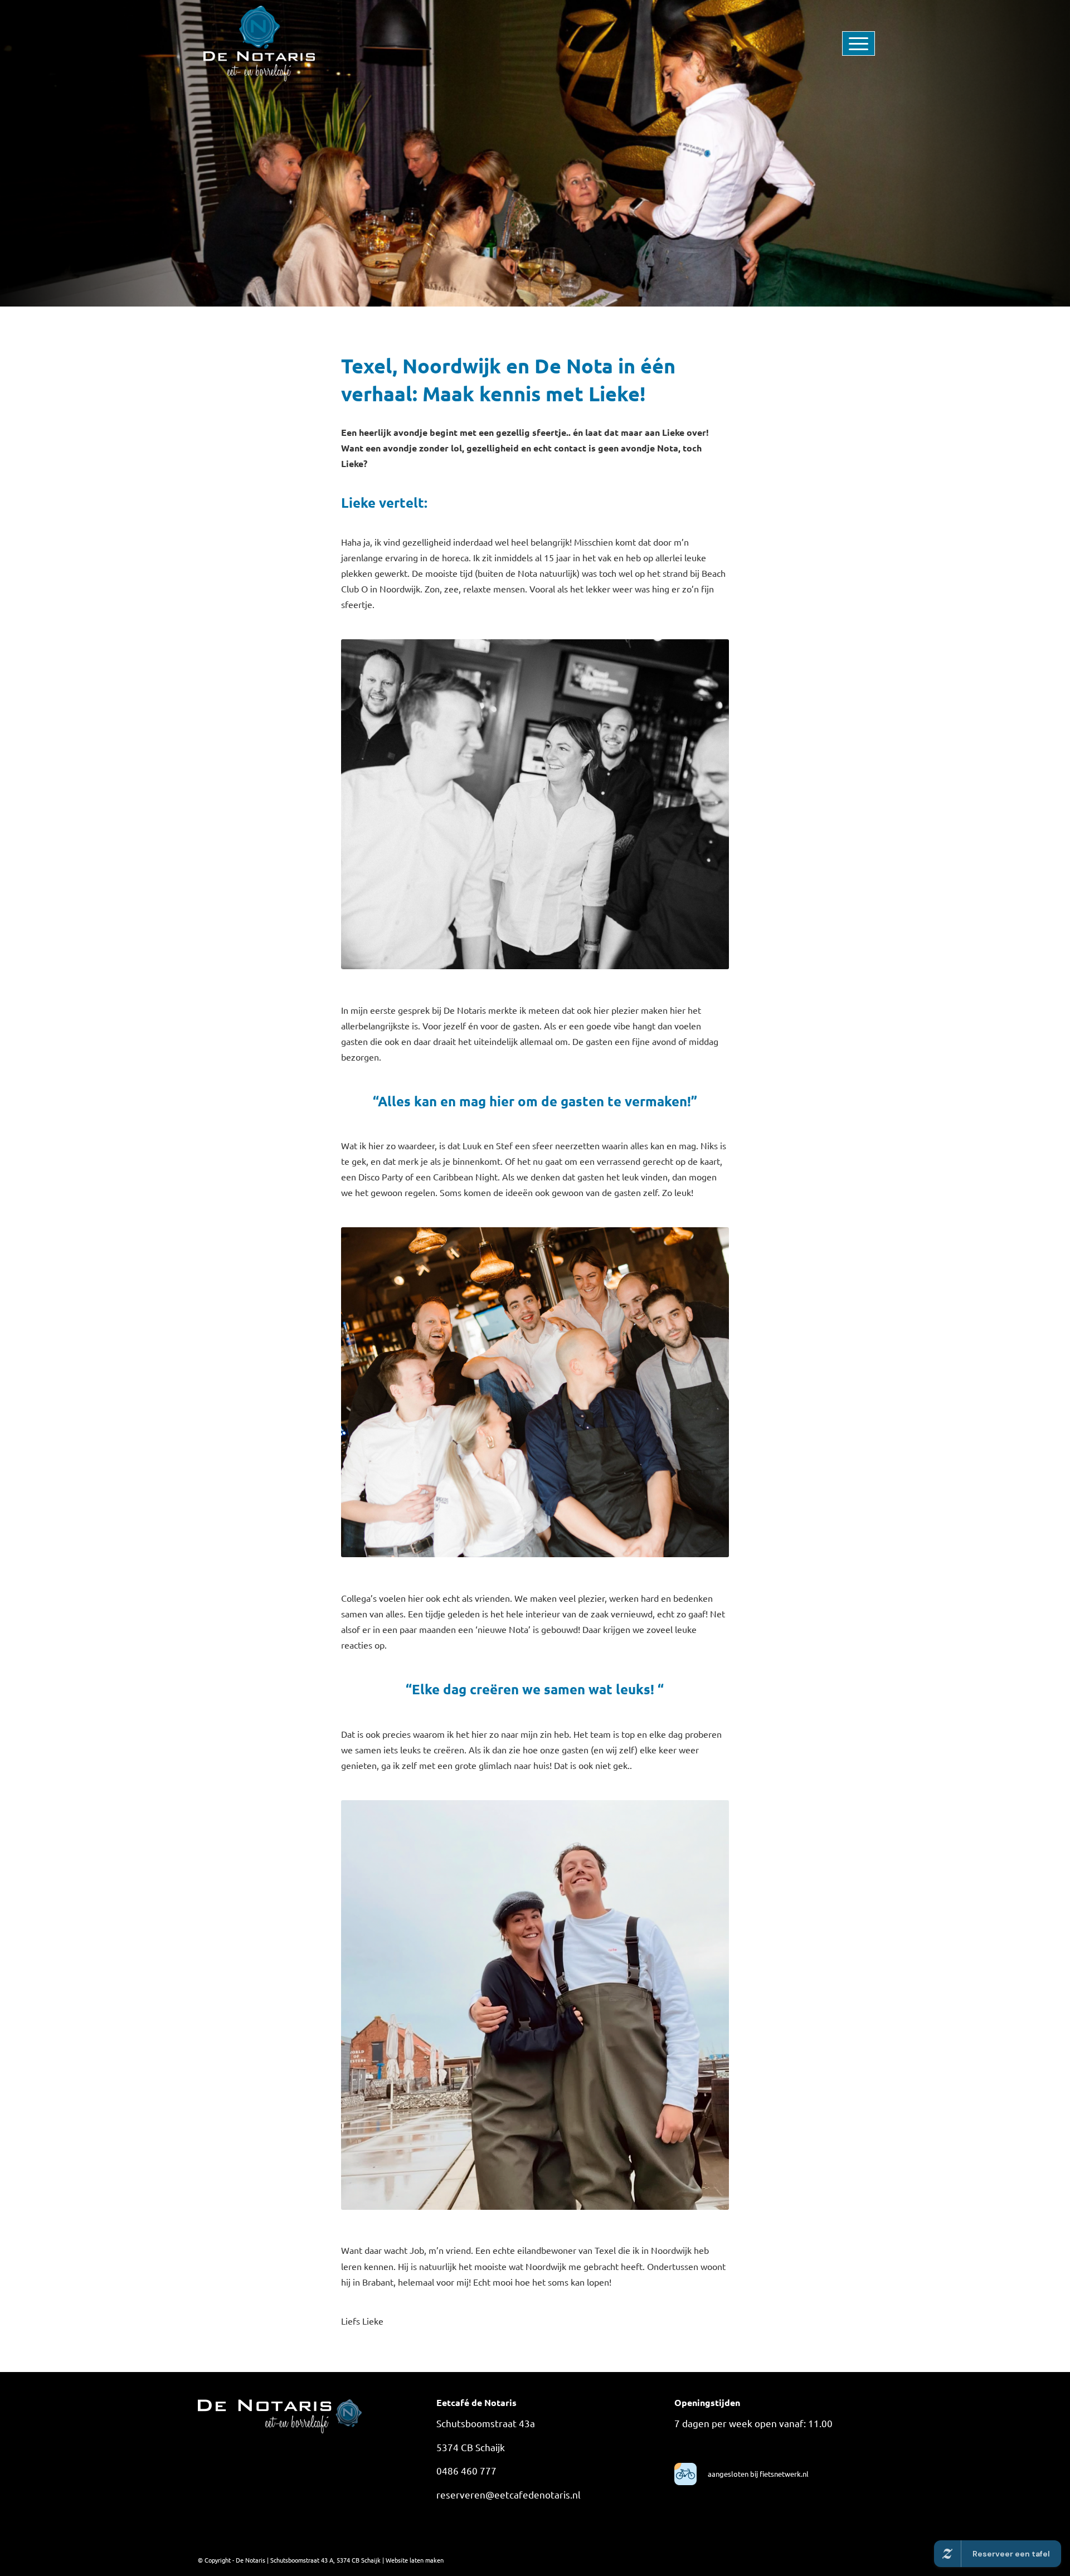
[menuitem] (842, 43)
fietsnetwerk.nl (783, 2474)
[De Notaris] (259, 43)
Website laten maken (415, 2560)
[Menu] (842, 43)
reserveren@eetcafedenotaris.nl (509, 2494)
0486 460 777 (466, 2470)
